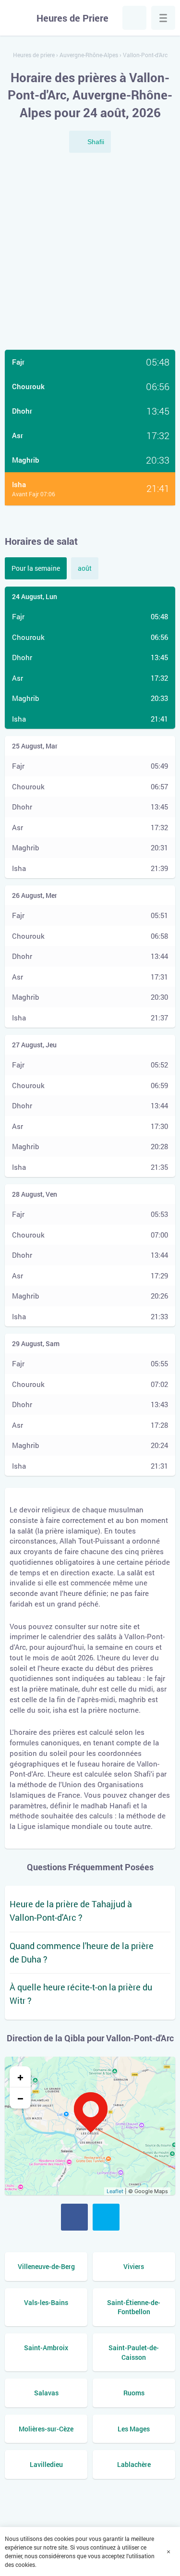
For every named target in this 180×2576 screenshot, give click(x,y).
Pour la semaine (36, 568)
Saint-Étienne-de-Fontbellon (134, 2307)
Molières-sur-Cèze (46, 2429)
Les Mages (134, 2429)
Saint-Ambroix (46, 2348)
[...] (163, 18)
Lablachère (134, 2464)
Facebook (74, 2217)
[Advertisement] (90, 252)
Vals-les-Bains (46, 2302)
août (85, 568)
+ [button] (20, 2077)
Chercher (134, 18)
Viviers (134, 2266)
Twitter (106, 2217)
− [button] (20, 2098)
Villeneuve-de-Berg (46, 2266)
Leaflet (115, 2191)
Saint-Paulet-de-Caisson (134, 2352)
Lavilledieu (46, 2464)
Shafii (96, 142)
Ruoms (134, 2393)
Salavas (46, 2393)
